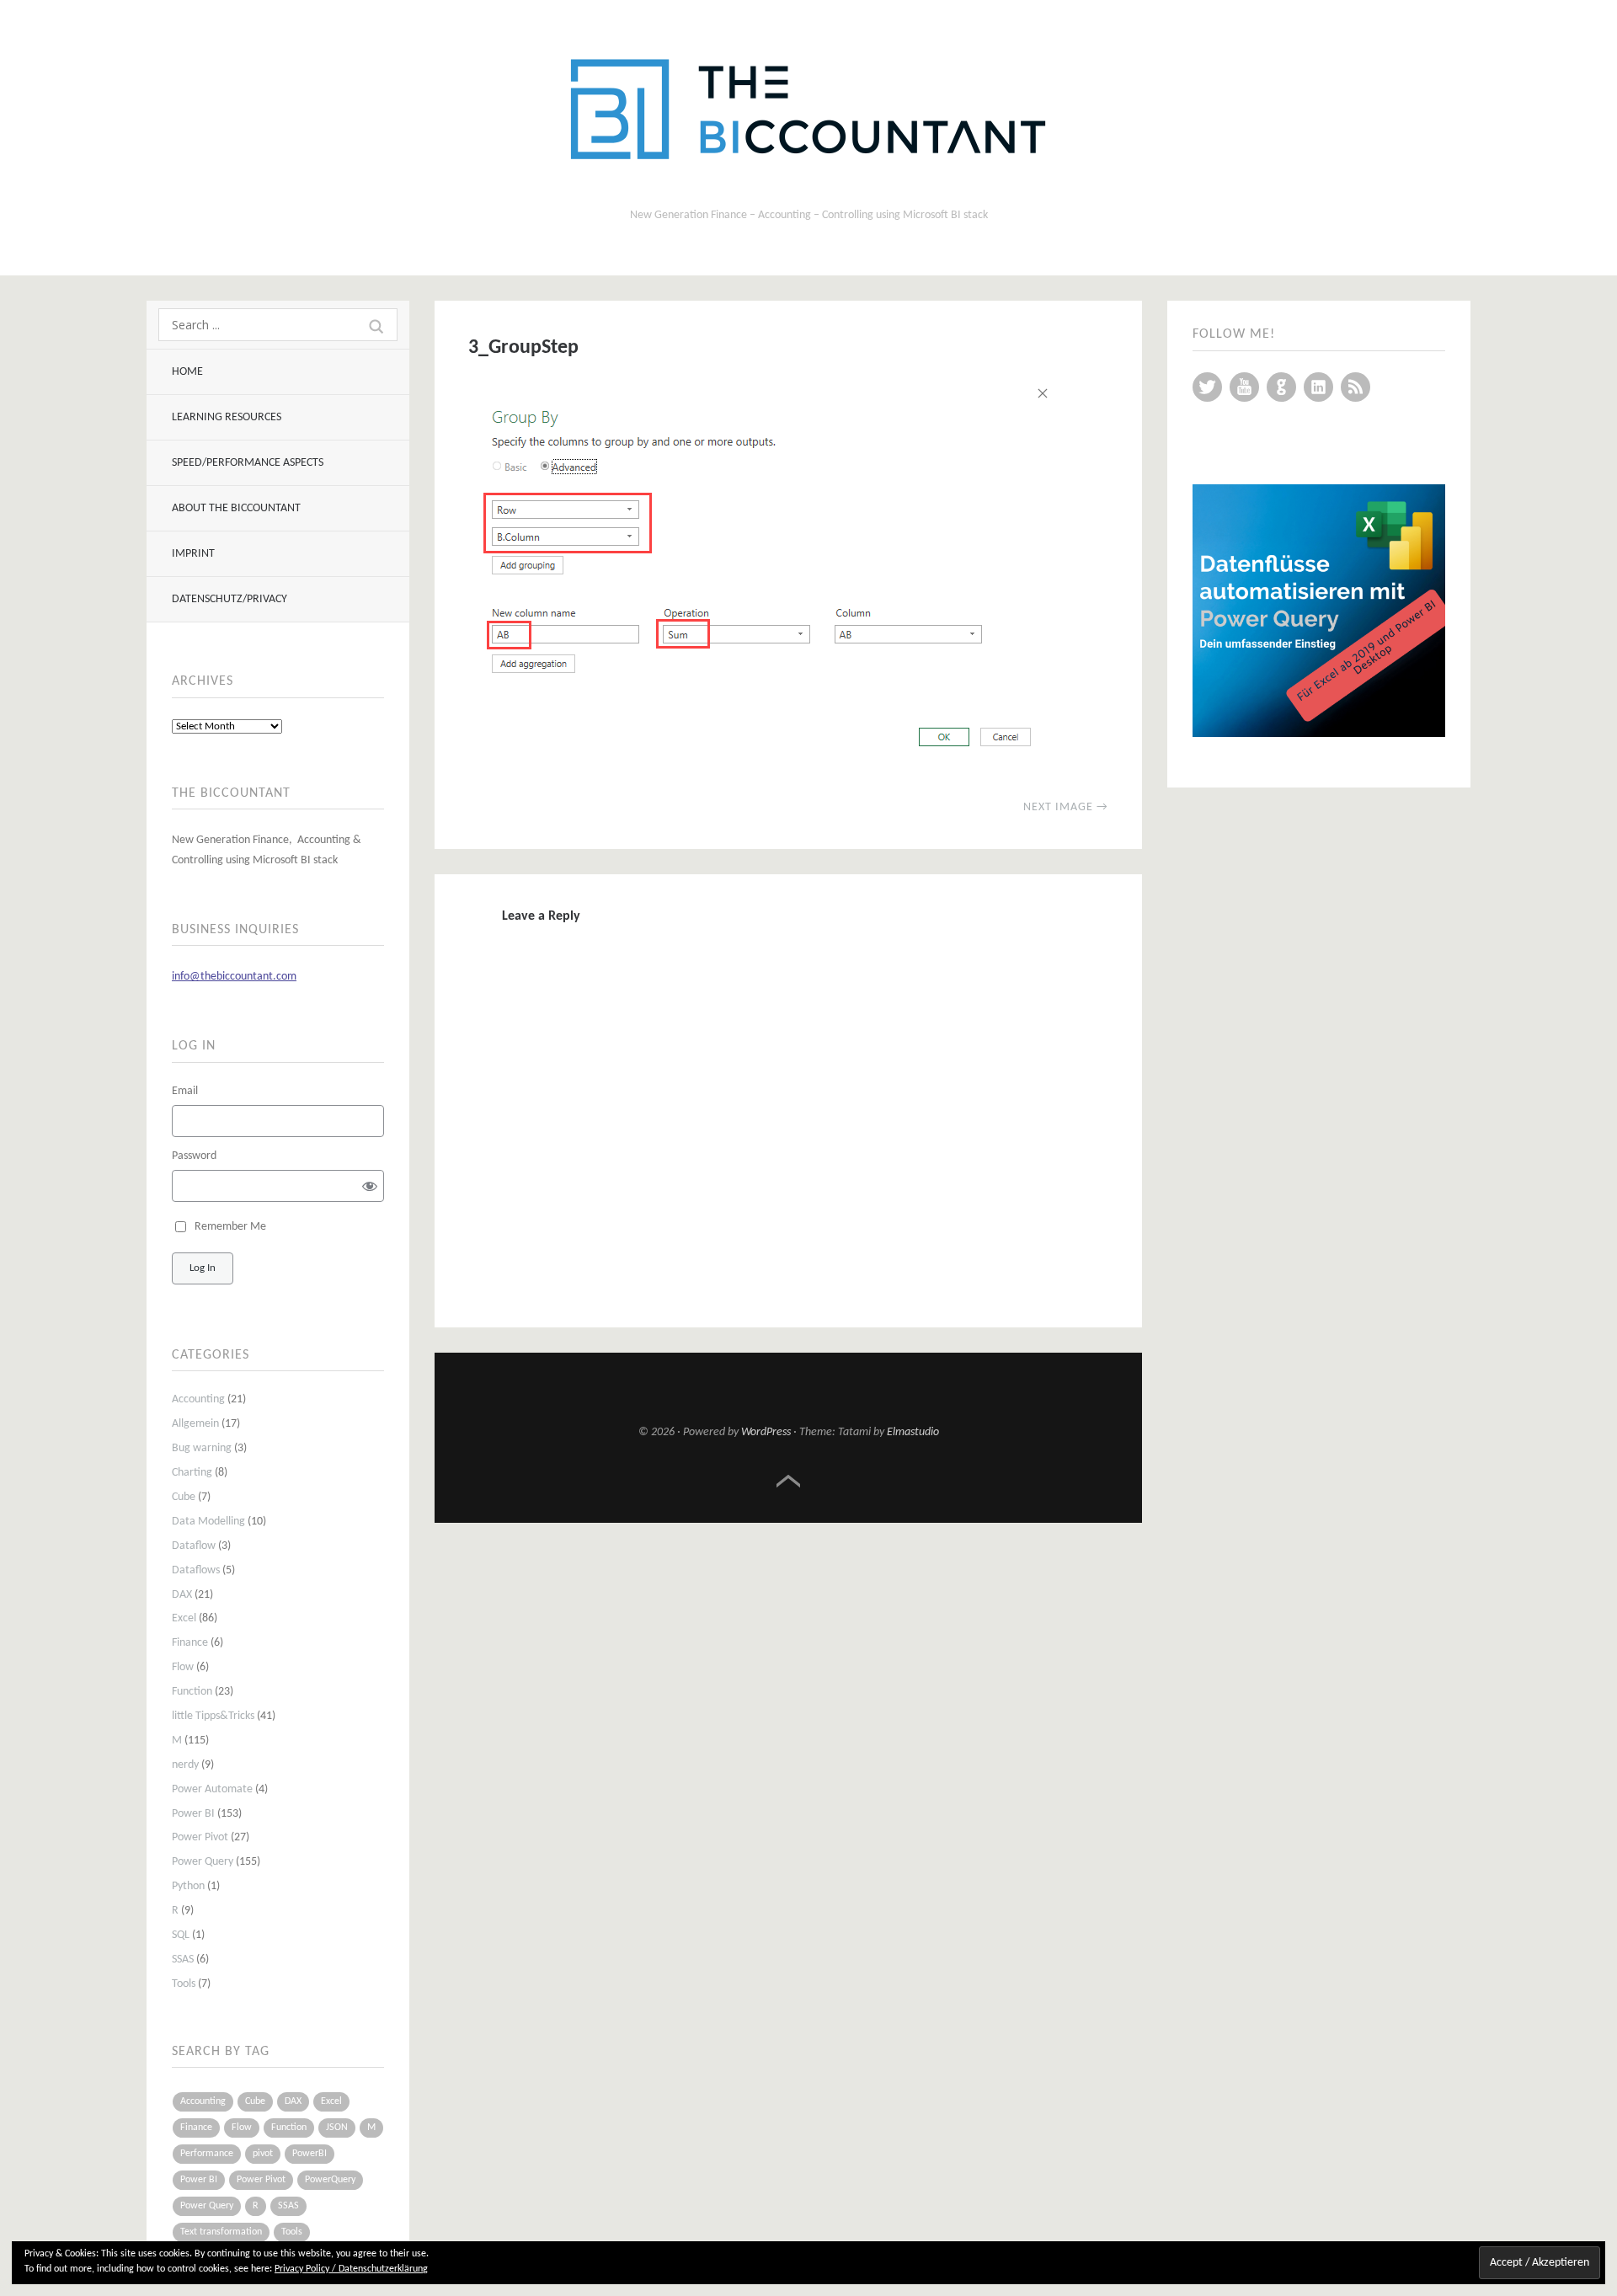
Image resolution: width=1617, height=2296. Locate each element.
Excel (184, 1618)
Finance (190, 1643)
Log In (203, 1268)
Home (187, 372)
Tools (184, 1984)
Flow (183, 1667)
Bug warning (202, 1448)
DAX (182, 1595)
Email (185, 1091)
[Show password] (370, 1185)
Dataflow (194, 1546)
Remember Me (230, 1227)
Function (192, 1692)
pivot (263, 2154)
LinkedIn (1318, 387)
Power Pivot (200, 1837)
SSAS (183, 1960)
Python (188, 1886)
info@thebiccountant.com (234, 977)
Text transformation (221, 2232)
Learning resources (227, 417)
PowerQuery (330, 2180)
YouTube (1244, 387)
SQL (181, 1935)
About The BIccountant (236, 508)
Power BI (193, 1814)
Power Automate (212, 1789)
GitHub (1281, 387)
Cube (184, 1497)
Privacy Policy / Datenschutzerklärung (351, 2269)
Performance (207, 2154)
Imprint (193, 554)
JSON (337, 2128)
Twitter (1207, 387)
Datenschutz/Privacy (229, 599)
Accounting (198, 1399)
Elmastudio (913, 1432)
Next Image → (1066, 807)
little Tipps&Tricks (213, 1716)
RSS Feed (1356, 387)
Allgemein (195, 1424)
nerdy (185, 1765)
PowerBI (310, 2154)
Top (788, 1482)
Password (194, 1156)
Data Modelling (208, 1522)
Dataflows (196, 1570)
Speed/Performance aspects (248, 463)
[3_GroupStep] (762, 766)
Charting (192, 1473)
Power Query (203, 1862)
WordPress (766, 1432)
